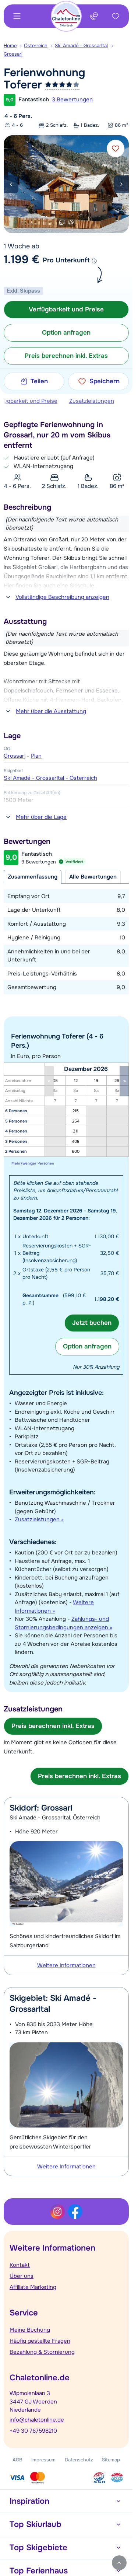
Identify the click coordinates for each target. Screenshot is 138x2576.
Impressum (43, 2460)
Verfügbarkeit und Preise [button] (66, 309)
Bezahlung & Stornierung (42, 2352)
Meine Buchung (30, 2330)
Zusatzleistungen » (39, 1519)
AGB (17, 2460)
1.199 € (22, 259)
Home (10, 46)
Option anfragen (87, 1346)
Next (121, 184)
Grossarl (13, 54)
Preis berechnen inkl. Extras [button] (66, 356)
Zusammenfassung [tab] (33, 877)
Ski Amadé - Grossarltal (81, 46)
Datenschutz (79, 2460)
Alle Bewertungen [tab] (93, 877)
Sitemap (111, 2460)
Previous (11, 184)
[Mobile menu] (17, 16)
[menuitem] (14, 46)
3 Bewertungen (72, 100)
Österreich (36, 46)
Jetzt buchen (92, 1323)
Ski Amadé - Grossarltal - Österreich (50, 778)
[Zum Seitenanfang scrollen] (119, 2563)
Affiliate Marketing (33, 2287)
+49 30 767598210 (33, 2431)
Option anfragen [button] (66, 333)
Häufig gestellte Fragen (40, 2341)
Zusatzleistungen (92, 401)
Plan (36, 756)
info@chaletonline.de (37, 2420)
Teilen (39, 381)
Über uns (22, 2276)
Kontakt (20, 2265)
